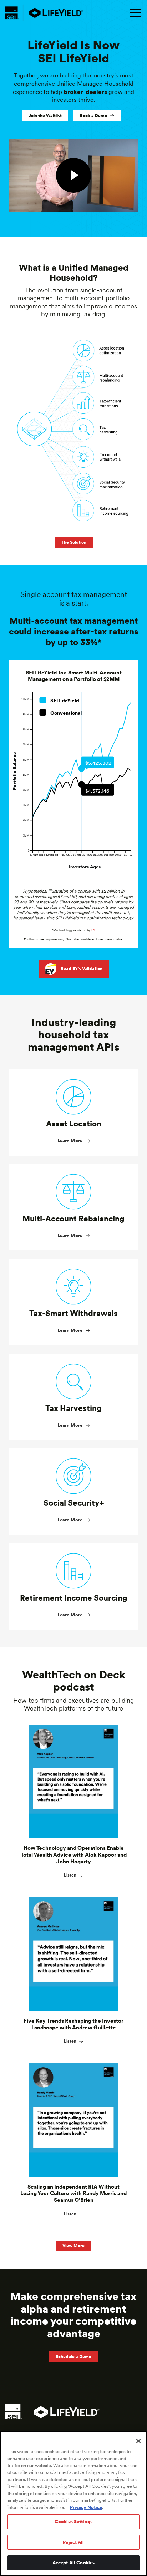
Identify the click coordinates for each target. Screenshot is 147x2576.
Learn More (70, 1141)
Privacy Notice (86, 2507)
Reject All (73, 2542)
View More (73, 2246)
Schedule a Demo (73, 2357)
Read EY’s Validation (82, 969)
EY (93, 930)
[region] (73, 2504)
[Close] (138, 2441)
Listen (70, 1875)
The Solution (74, 542)
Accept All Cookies (73, 2563)
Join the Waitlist (45, 116)
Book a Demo (93, 116)
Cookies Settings (73, 2522)
